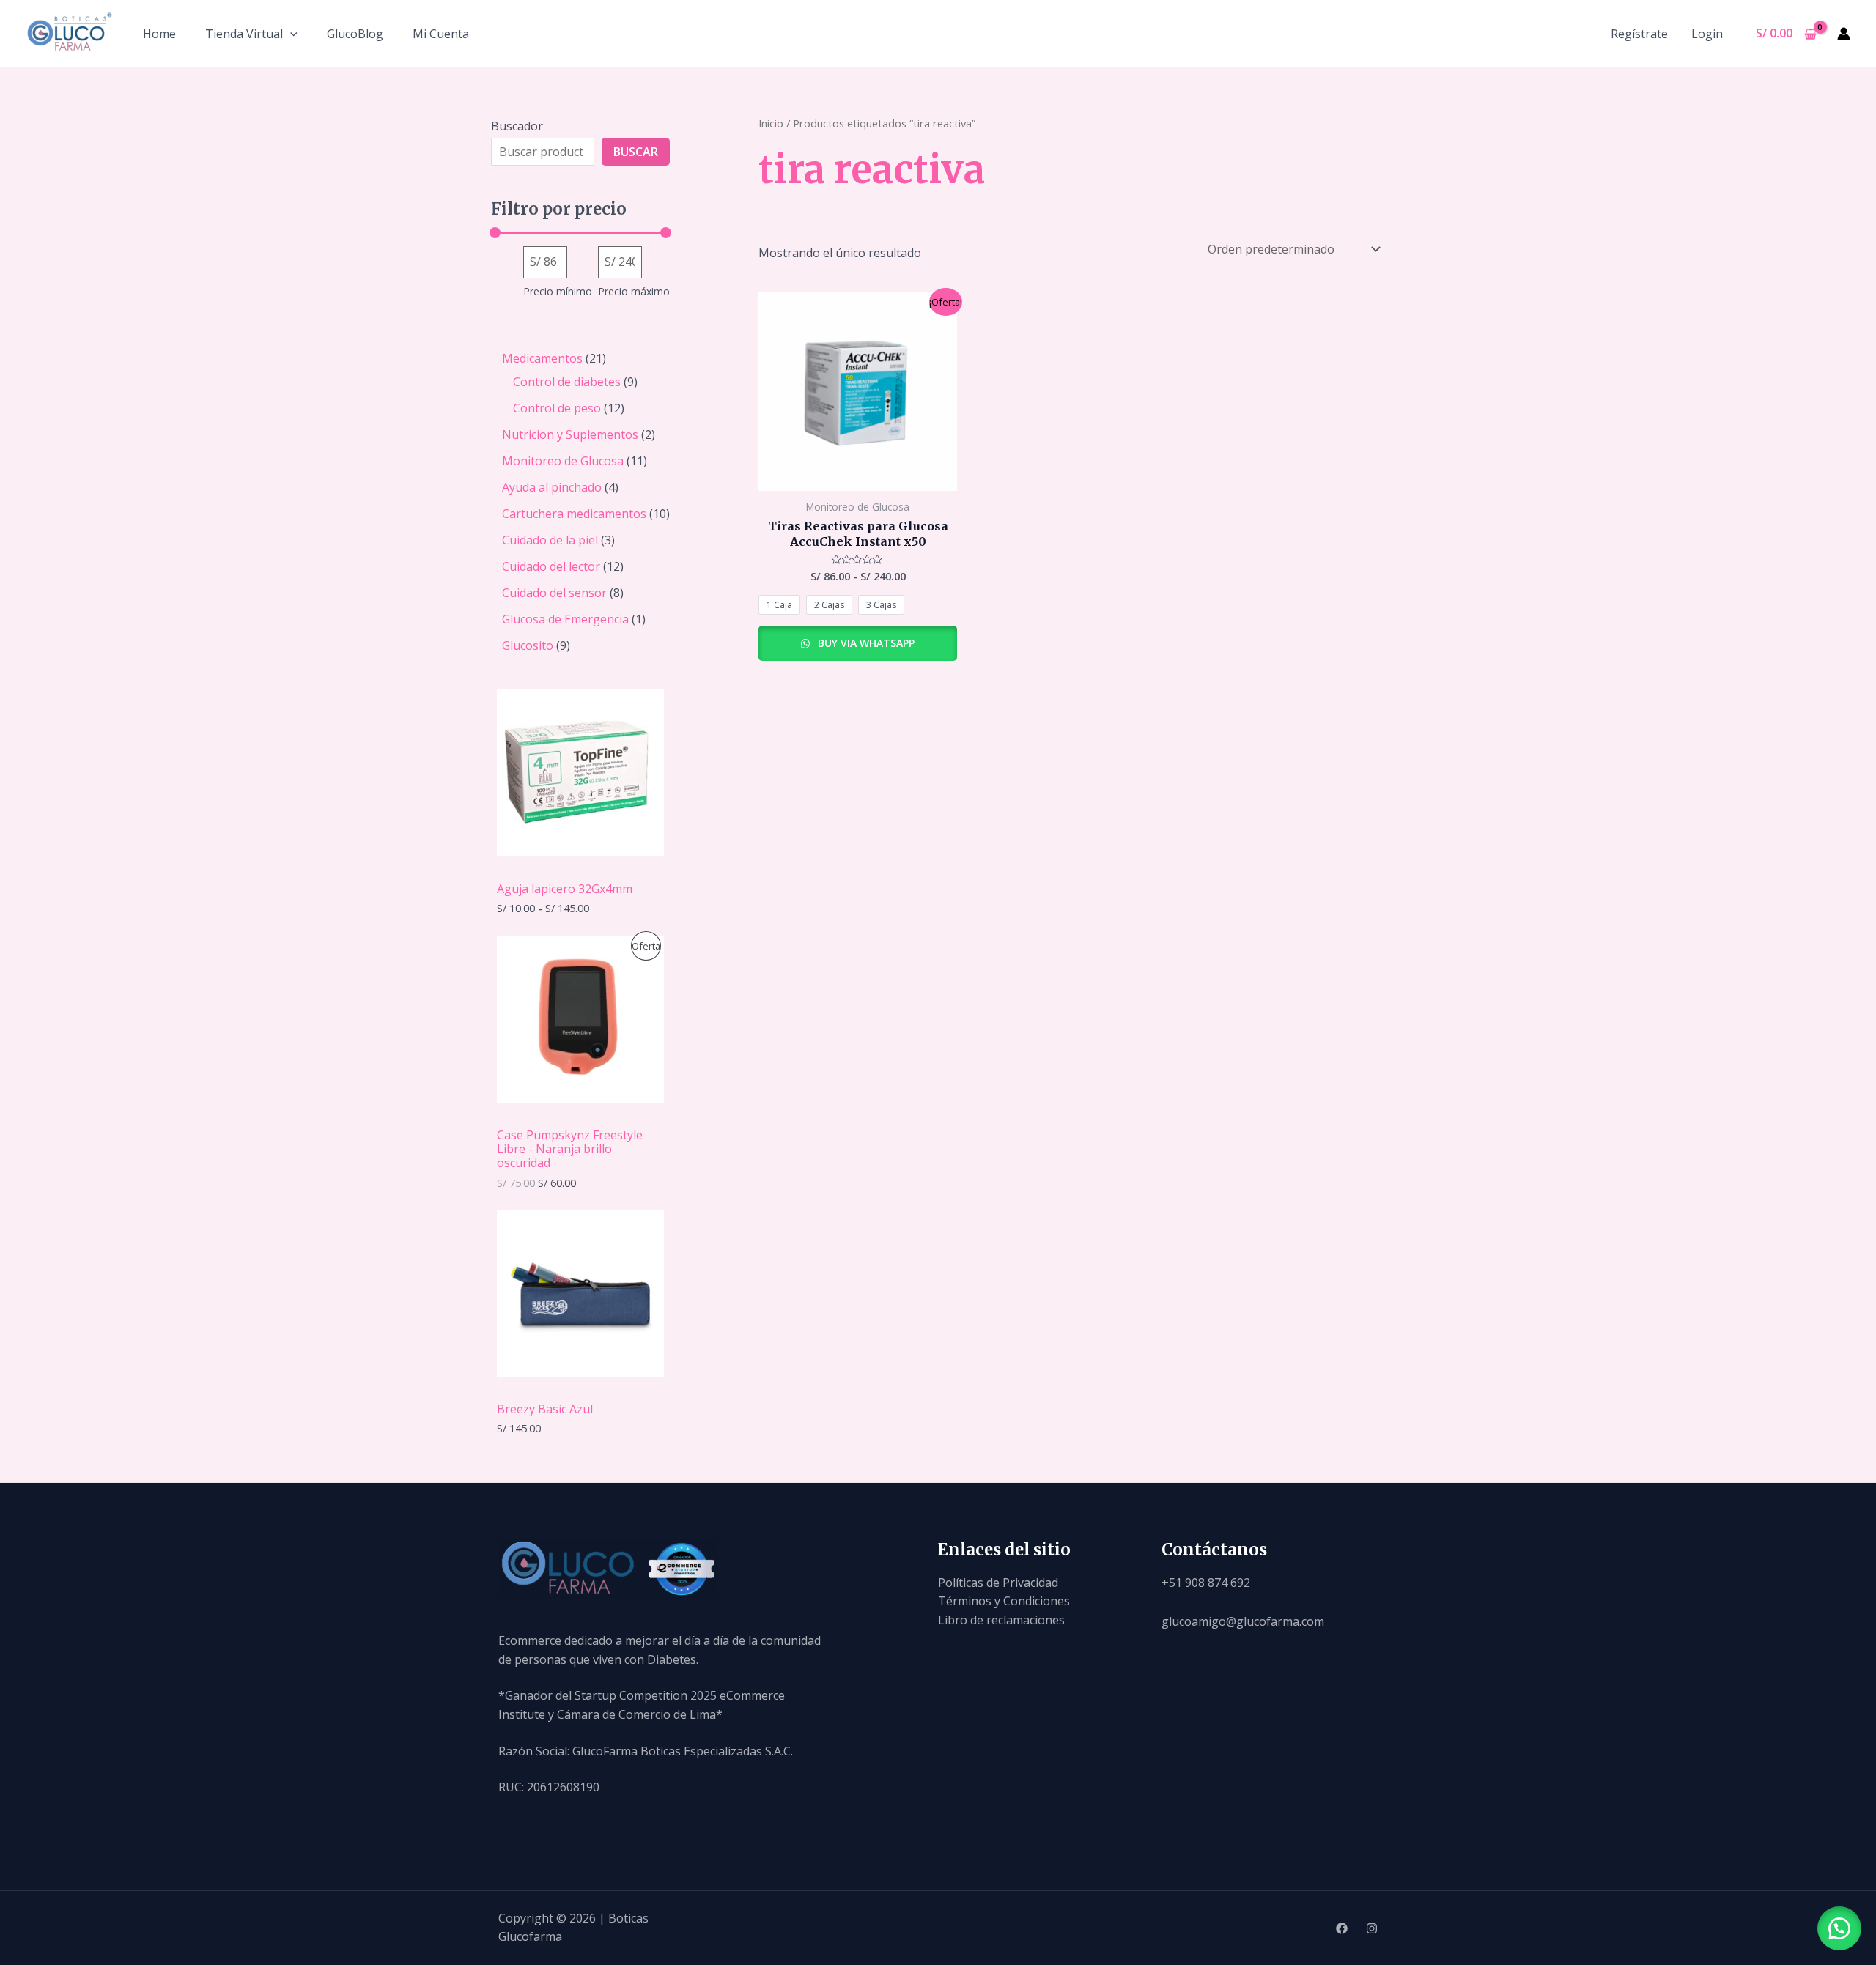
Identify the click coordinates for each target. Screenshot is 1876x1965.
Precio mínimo (558, 291)
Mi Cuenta (441, 34)
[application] (290, 34)
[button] (1839, 1928)
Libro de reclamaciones (1001, 1620)
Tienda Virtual (244, 34)
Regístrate (1639, 34)
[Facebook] (1342, 1928)
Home (159, 34)
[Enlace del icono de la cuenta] (1844, 34)
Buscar (636, 152)
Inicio (771, 123)
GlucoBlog (355, 34)
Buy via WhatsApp (865, 643)
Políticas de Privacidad (998, 1583)
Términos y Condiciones (1004, 1601)
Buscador (517, 126)
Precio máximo (634, 291)
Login (1707, 34)
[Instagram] (1372, 1928)
